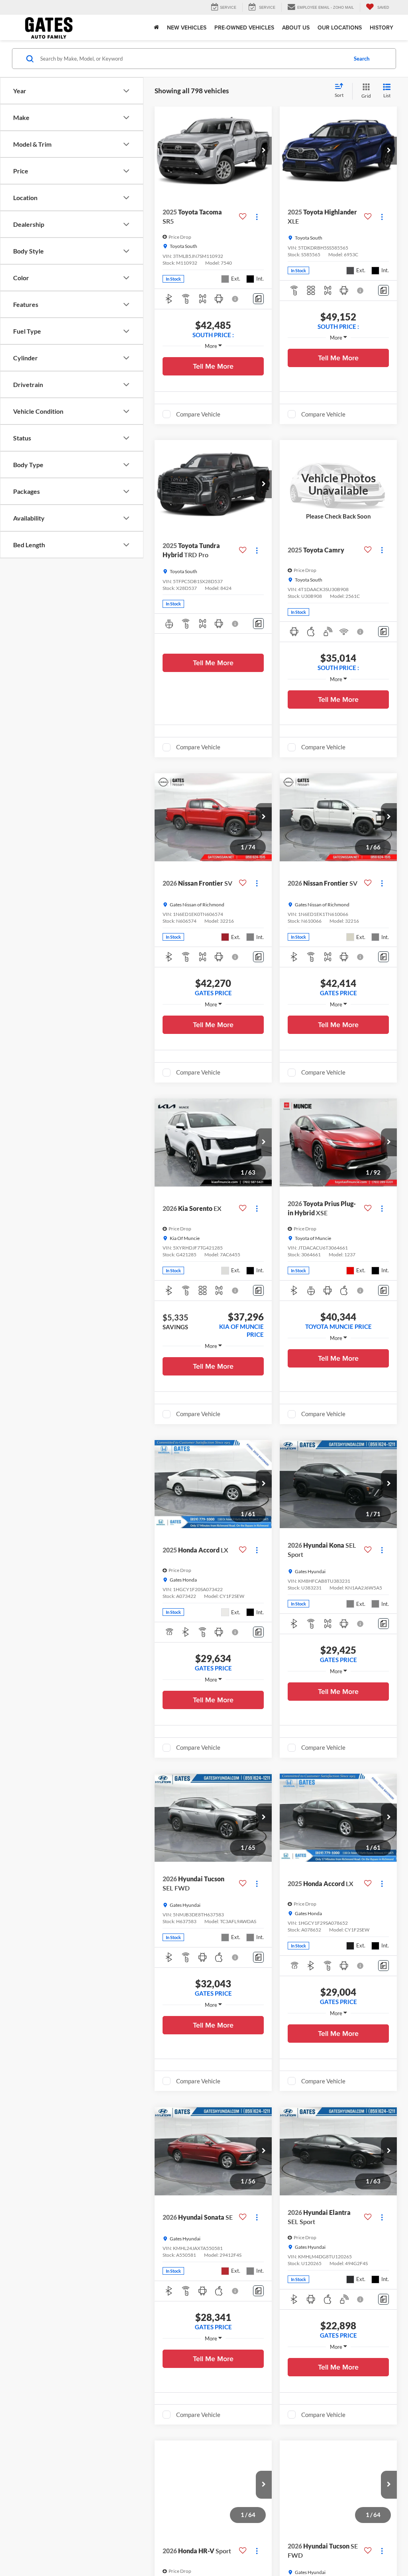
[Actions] (257, 217)
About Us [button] (296, 28)
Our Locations (340, 28)
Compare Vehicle (198, 414)
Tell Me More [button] (213, 366)
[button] (264, 151)
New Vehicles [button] (187, 28)
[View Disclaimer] (235, 299)
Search (362, 59)
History (382, 28)
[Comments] (258, 299)
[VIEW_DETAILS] (338, 484)
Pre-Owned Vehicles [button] (244, 28)
